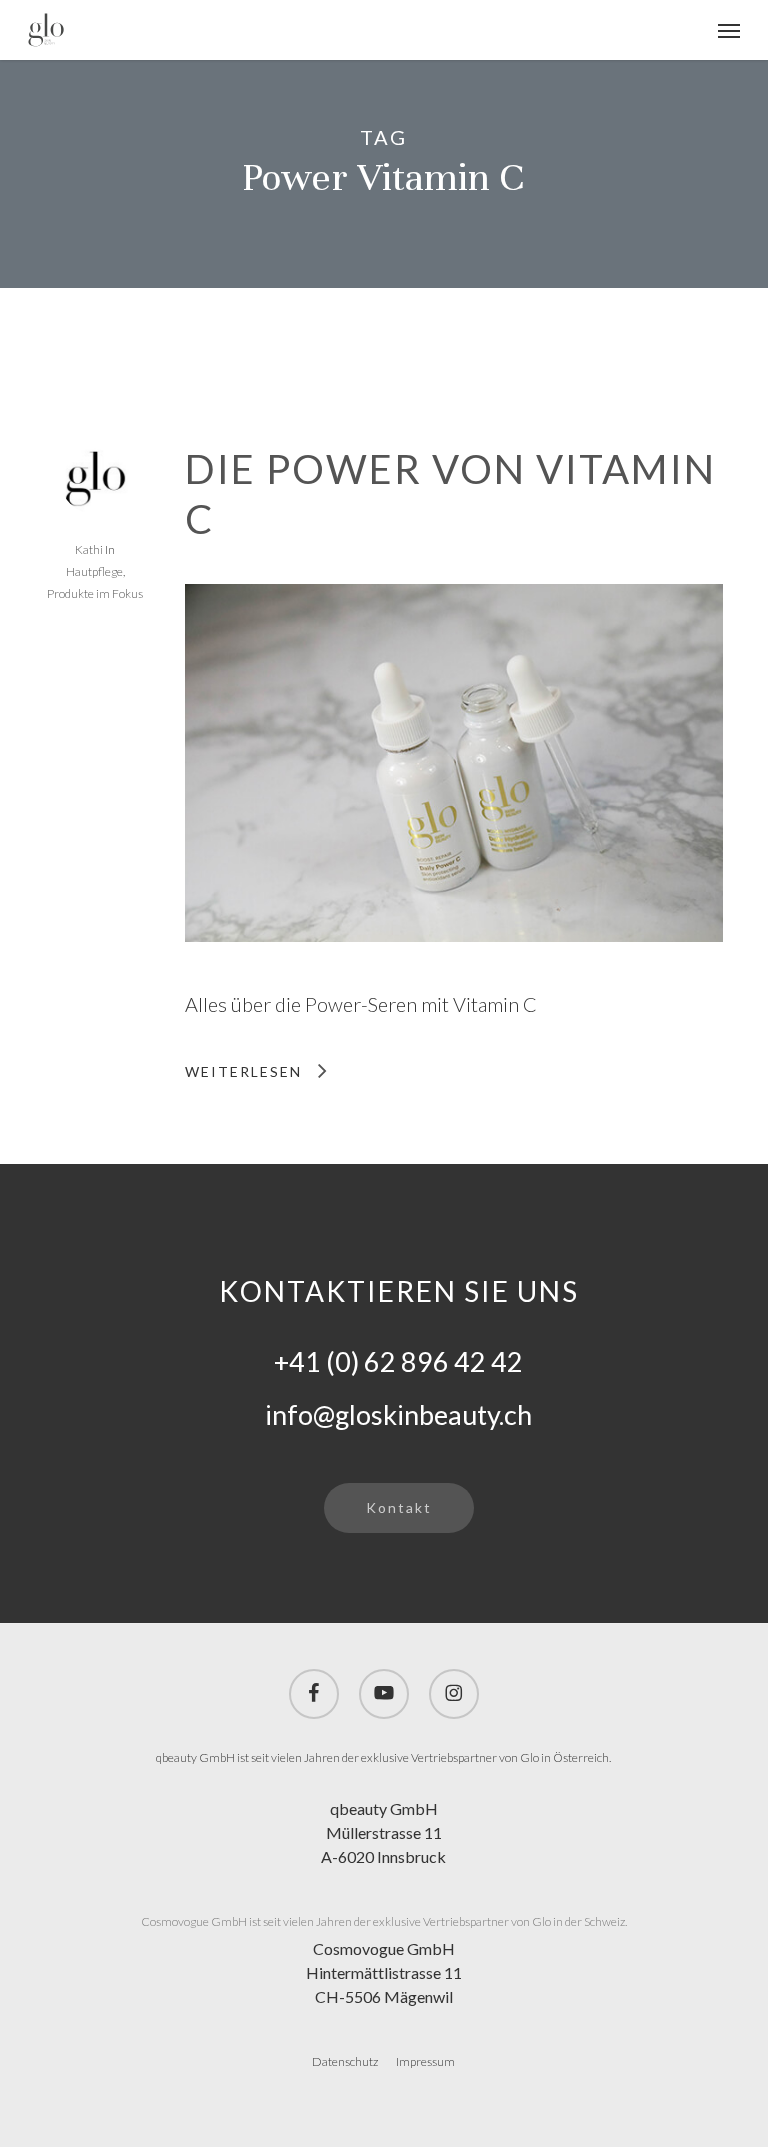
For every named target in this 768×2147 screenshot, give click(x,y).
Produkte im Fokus (95, 593)
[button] (729, 30)
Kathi (89, 549)
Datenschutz (345, 2061)
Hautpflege (94, 571)
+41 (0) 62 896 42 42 (398, 1361)
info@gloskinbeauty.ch (398, 1414)
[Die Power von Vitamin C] (454, 974)
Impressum (425, 2061)
